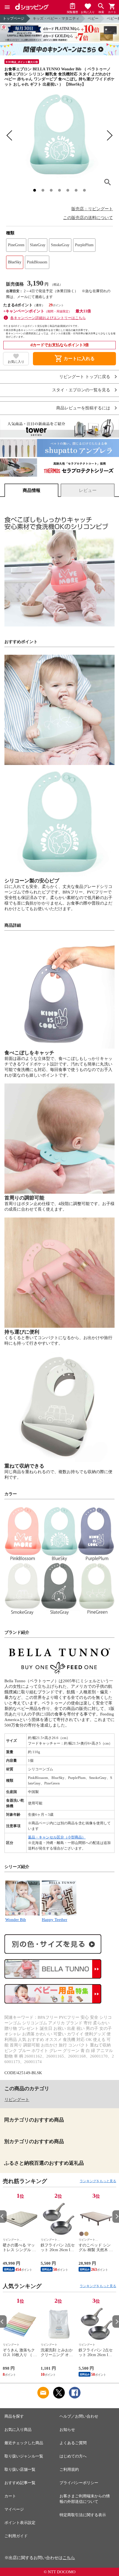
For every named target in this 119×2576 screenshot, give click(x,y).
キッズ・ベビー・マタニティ (56, 18)
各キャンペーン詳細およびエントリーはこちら (48, 318)
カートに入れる (74, 359)
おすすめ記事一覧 (20, 2483)
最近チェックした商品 (24, 2443)
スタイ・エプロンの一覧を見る (81, 390)
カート (10, 2496)
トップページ (14, 18)
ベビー (93, 18)
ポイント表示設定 (20, 2523)
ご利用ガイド (16, 2536)
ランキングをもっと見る (98, 2181)
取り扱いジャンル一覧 (24, 2456)
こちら (69, 2558)
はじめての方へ (73, 2456)
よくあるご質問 (73, 2443)
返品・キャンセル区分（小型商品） (57, 1837)
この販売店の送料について (88, 218)
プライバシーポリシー (79, 2483)
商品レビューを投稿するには (83, 408)
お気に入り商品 (18, 2430)
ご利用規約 (69, 2470)
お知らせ (67, 2430)
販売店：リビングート (92, 209)
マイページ (14, 2509)
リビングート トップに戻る (85, 377)
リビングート (17, 2100)
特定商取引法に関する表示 (83, 2515)
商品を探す (14, 2416)
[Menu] (7, 7)
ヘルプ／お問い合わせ (79, 2416)
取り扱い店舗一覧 (20, 2470)
